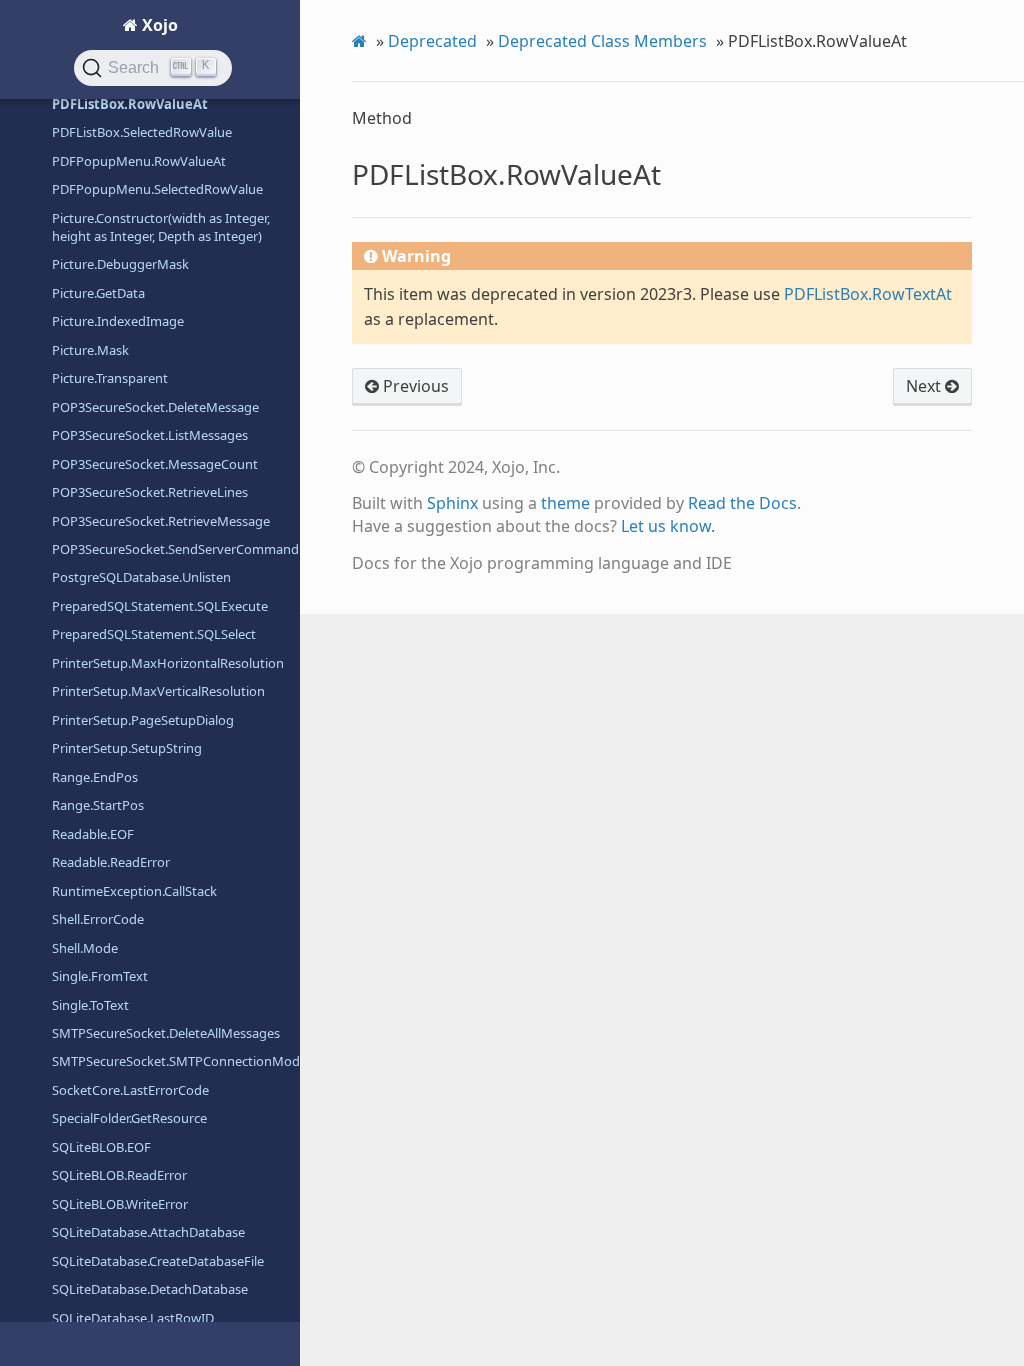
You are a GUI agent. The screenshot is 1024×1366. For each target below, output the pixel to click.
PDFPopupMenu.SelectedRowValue (157, 189)
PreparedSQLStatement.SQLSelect (154, 634)
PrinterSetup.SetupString (127, 748)
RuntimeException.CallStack (134, 891)
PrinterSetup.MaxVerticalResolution (158, 691)
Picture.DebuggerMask (120, 264)
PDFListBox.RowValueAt (130, 104)
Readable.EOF (93, 834)
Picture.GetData (98, 293)
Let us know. (668, 526)
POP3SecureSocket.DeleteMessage (155, 407)
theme (565, 503)
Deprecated (432, 41)
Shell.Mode (85, 948)
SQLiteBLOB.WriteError (120, 1204)
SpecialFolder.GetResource (129, 1118)
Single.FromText (100, 976)
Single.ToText (90, 1005)
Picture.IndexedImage (118, 321)
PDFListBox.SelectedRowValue (142, 132)
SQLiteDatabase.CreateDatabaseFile (158, 1261)
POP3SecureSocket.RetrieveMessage (161, 521)
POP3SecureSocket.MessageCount (155, 464)
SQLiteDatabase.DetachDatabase (150, 1289)
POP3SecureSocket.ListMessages (150, 435)
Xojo (158, 25)
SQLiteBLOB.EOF (101, 1147)
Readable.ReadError (111, 862)
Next (925, 386)
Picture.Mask (90, 350)
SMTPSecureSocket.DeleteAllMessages (166, 1033)
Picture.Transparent (110, 378)
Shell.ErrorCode (98, 919)
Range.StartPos (98, 805)
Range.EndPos (95, 777)
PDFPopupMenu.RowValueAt (139, 161)
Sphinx (452, 503)
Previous (414, 386)
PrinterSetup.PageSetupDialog (143, 720)
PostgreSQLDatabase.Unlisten (141, 577)
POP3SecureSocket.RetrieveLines (150, 492)
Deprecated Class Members (602, 41)
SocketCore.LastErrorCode (130, 1090)
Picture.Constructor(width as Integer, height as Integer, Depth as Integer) (161, 227)
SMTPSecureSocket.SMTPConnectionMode (176, 1061)
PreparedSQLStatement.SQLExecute (160, 606)
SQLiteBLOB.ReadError (119, 1175)
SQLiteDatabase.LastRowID (133, 1318)
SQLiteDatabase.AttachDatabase (148, 1232)
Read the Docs (742, 503)
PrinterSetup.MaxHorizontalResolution (168, 663)
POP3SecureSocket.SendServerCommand (175, 549)
